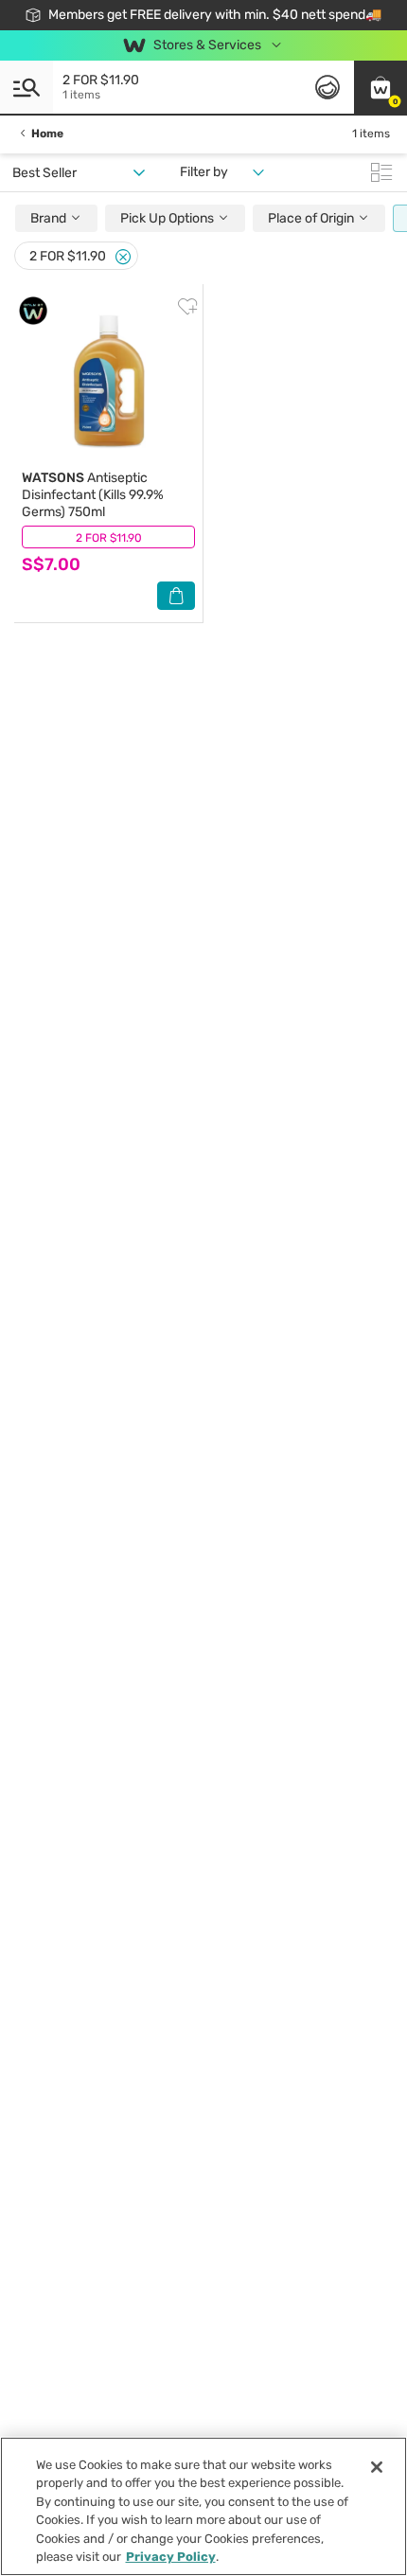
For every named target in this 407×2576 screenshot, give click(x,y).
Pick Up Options (168, 218)
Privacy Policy (171, 2557)
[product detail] (108, 381)
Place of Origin (312, 218)
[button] (380, 87)
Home (47, 134)
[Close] (123, 257)
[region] (203, 2506)
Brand (50, 218)
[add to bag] (176, 596)
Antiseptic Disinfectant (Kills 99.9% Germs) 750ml (93, 495)
